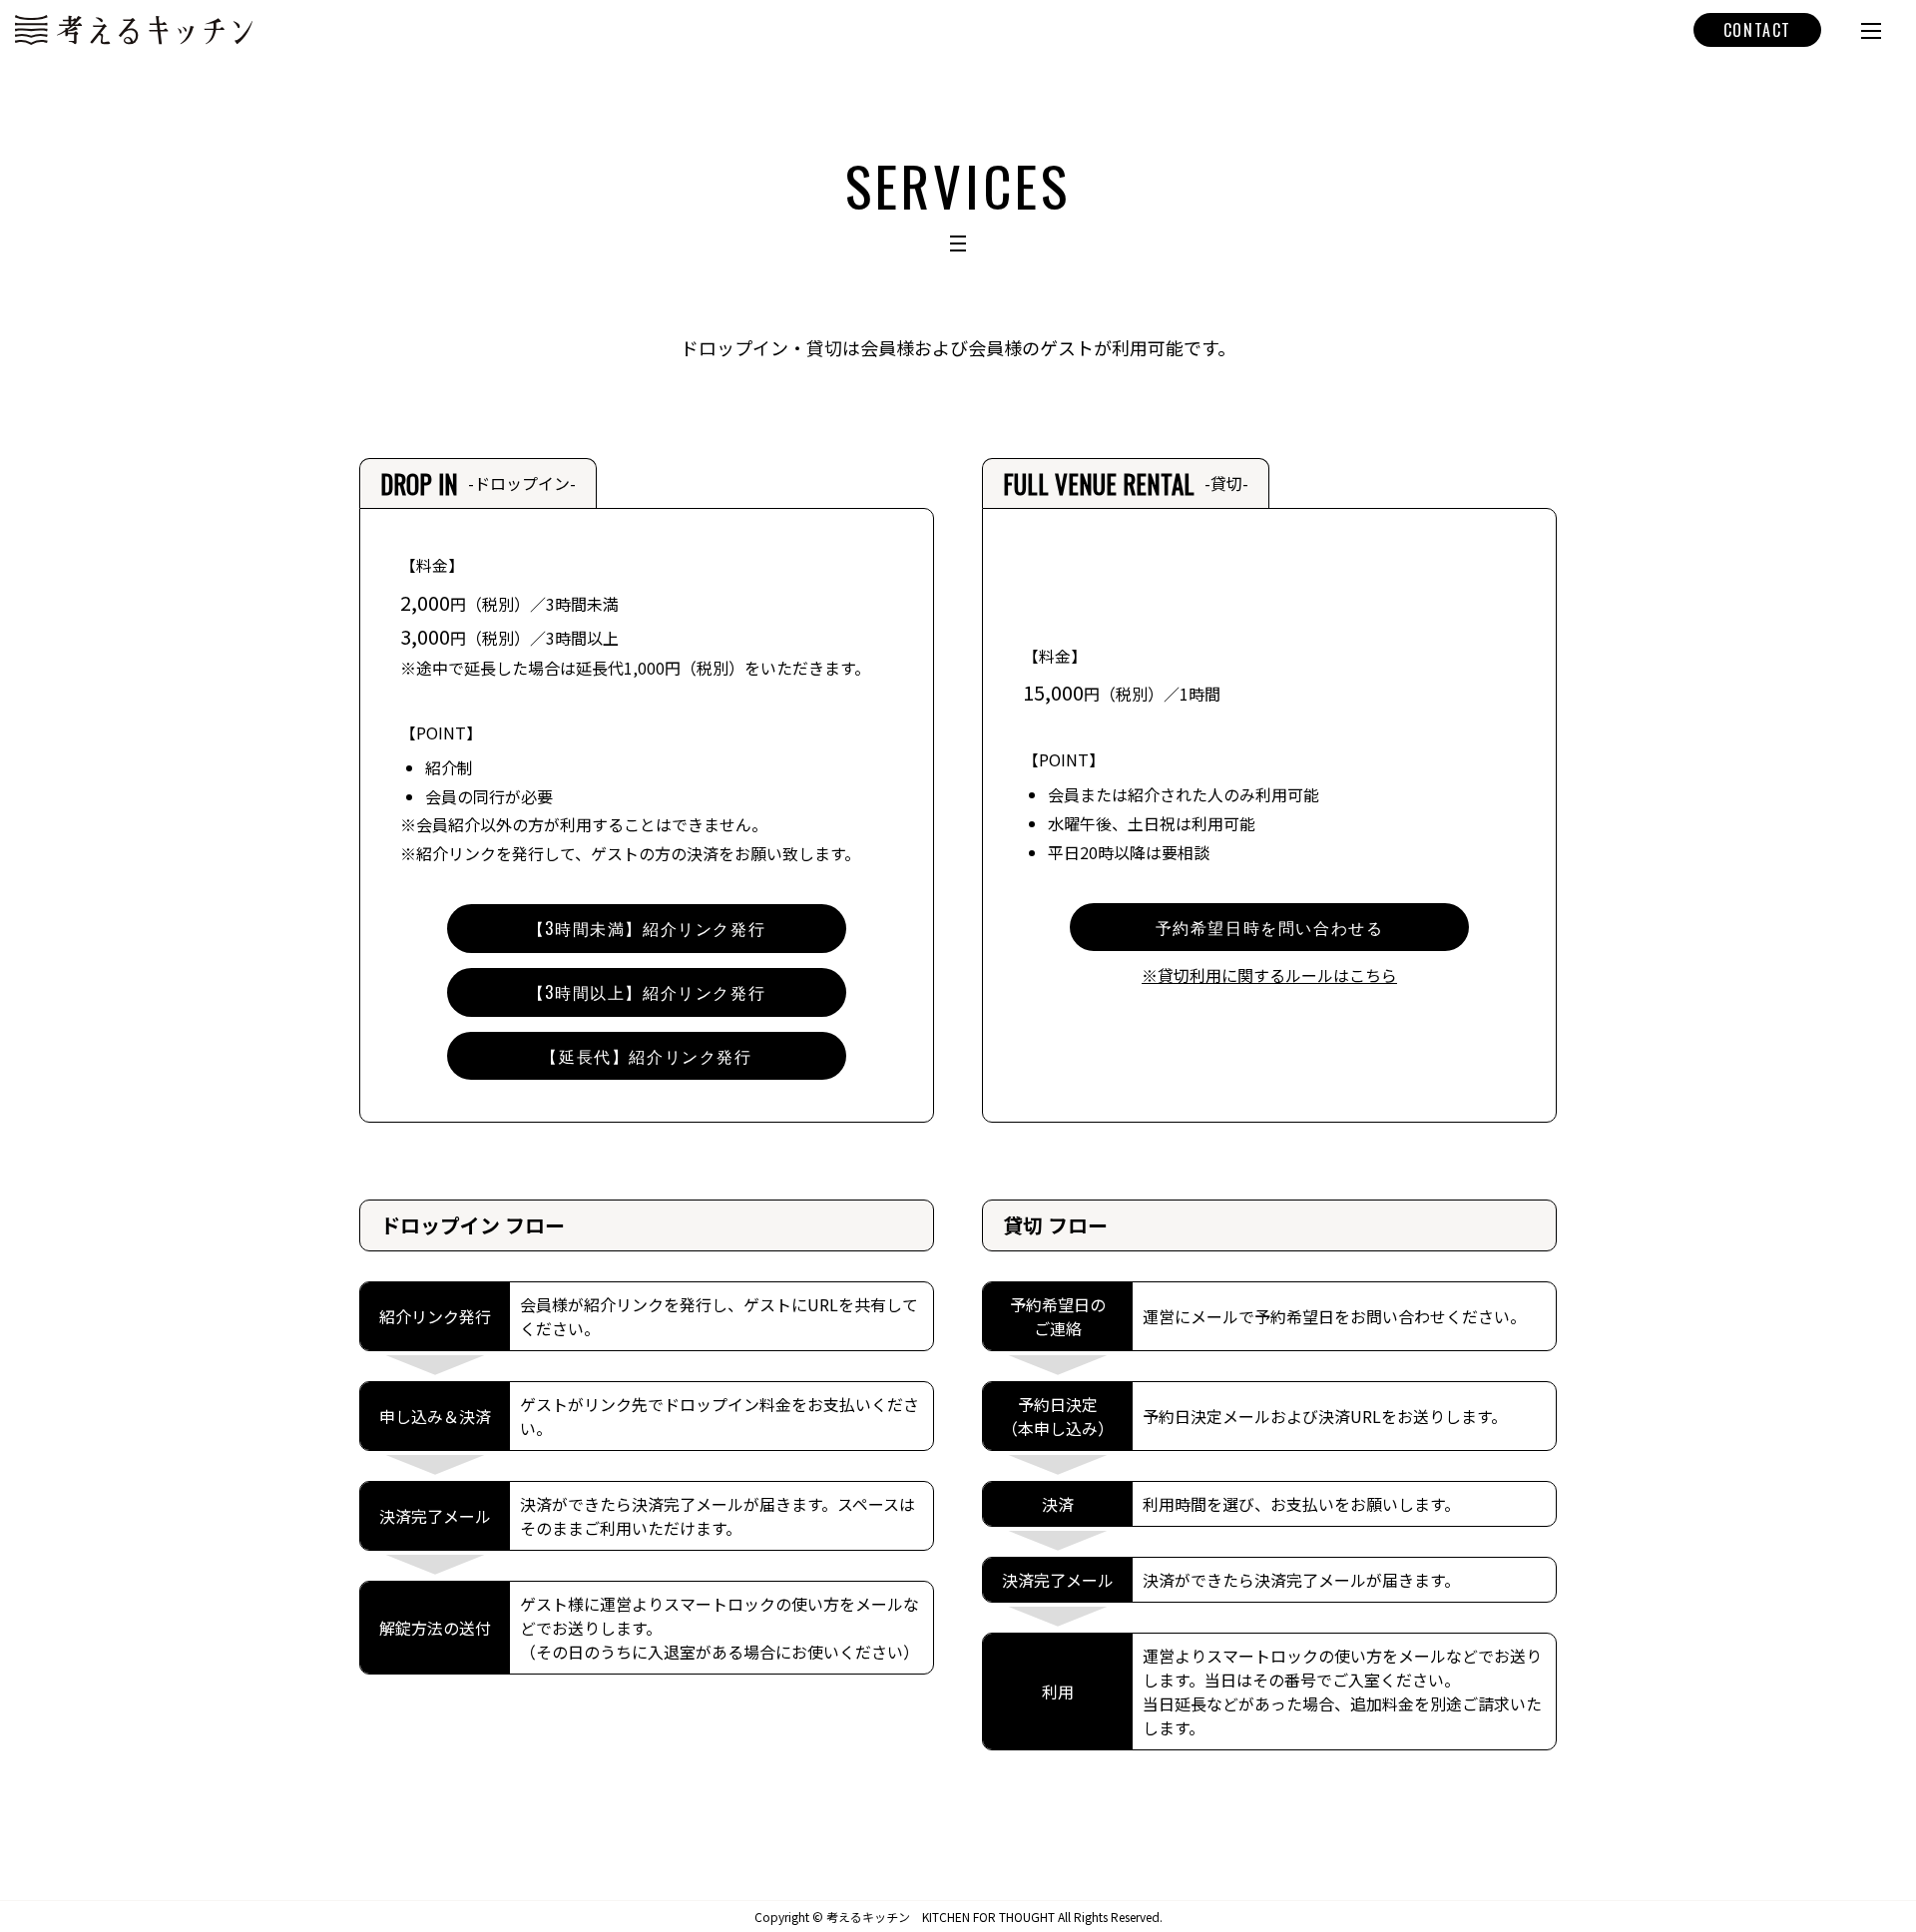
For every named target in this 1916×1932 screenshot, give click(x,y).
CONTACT (1757, 30)
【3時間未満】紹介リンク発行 (647, 928)
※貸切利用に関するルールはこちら (1269, 975)
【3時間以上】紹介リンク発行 (647, 992)
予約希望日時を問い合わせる (1270, 927)
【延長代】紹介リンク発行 (646, 1056)
